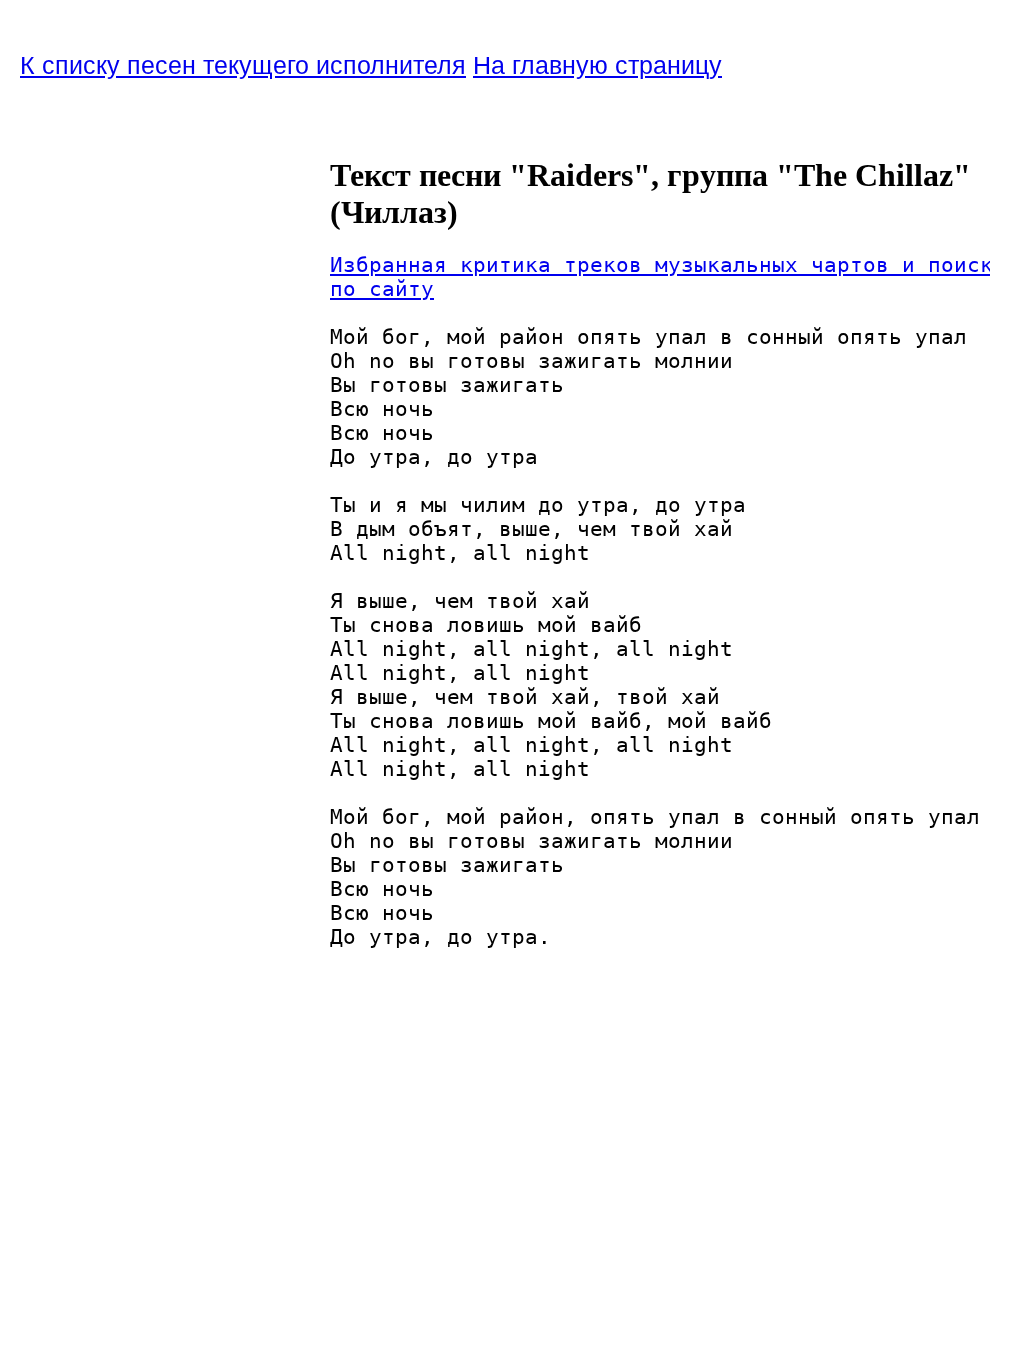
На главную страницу (597, 65)
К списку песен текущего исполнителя (243, 65)
